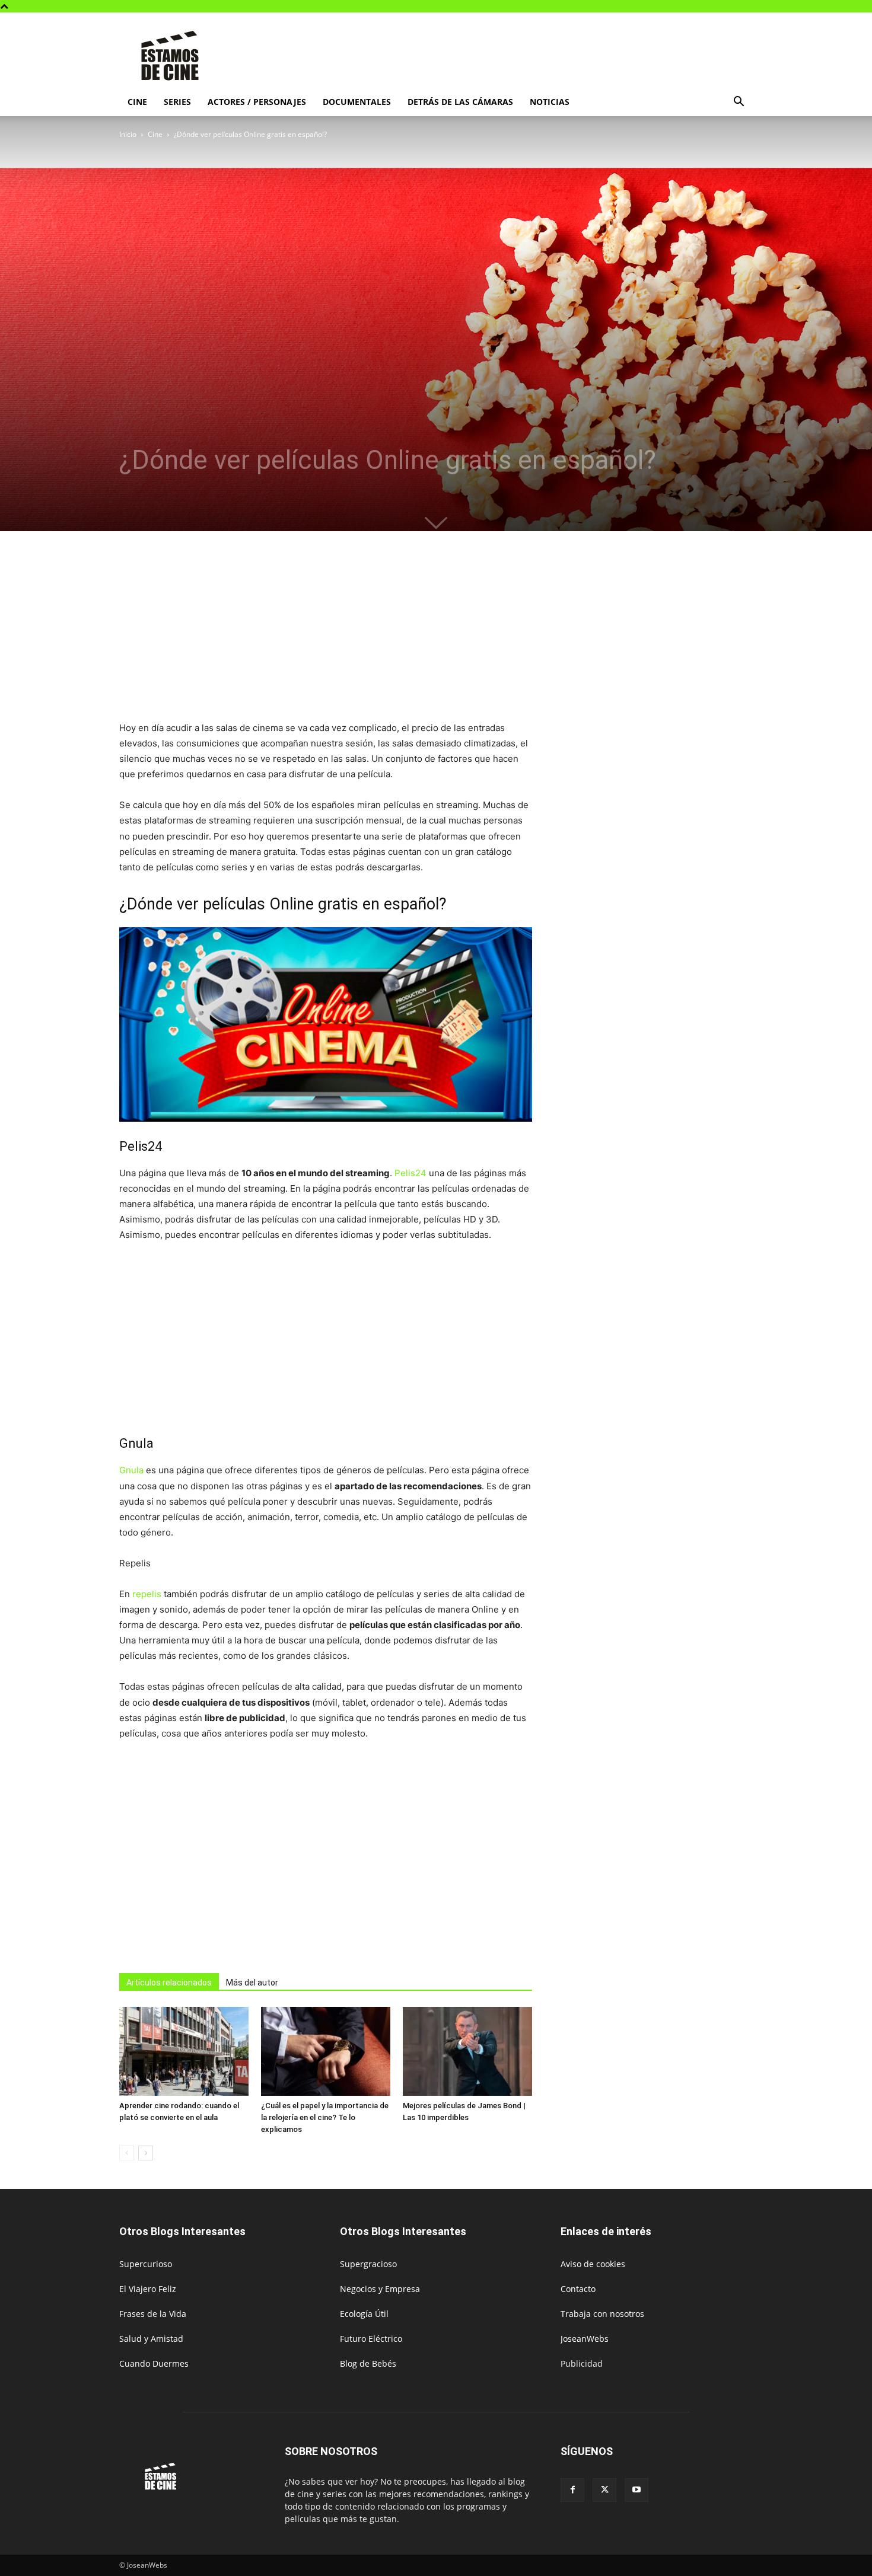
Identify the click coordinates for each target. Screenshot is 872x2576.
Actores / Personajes (257, 102)
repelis (147, 1594)
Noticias (550, 102)
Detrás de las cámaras (460, 102)
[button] (739, 103)
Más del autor (252, 1983)
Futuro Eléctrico (371, 2339)
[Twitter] (604, 2490)
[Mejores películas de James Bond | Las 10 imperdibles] (467, 2051)
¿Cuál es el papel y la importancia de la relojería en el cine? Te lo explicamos (325, 2117)
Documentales (357, 102)
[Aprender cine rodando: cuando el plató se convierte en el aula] (184, 2051)
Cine (137, 102)
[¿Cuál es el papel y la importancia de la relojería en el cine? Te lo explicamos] (326, 2051)
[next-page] (146, 2153)
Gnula (131, 1470)
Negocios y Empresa (380, 2289)
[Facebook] (572, 2490)
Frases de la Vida (153, 2314)
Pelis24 (410, 1173)
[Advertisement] (537, 56)
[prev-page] (127, 2153)
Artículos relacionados (169, 1983)
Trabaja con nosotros (602, 2314)
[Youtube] (637, 2490)
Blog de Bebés (368, 2363)
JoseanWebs (585, 2339)
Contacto (578, 2289)
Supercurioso (146, 2264)
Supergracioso (368, 2264)
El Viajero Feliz (148, 2289)
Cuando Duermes (154, 2363)
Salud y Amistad (151, 2339)
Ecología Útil (364, 2314)
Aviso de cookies (593, 2264)
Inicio (128, 134)
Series (177, 102)
